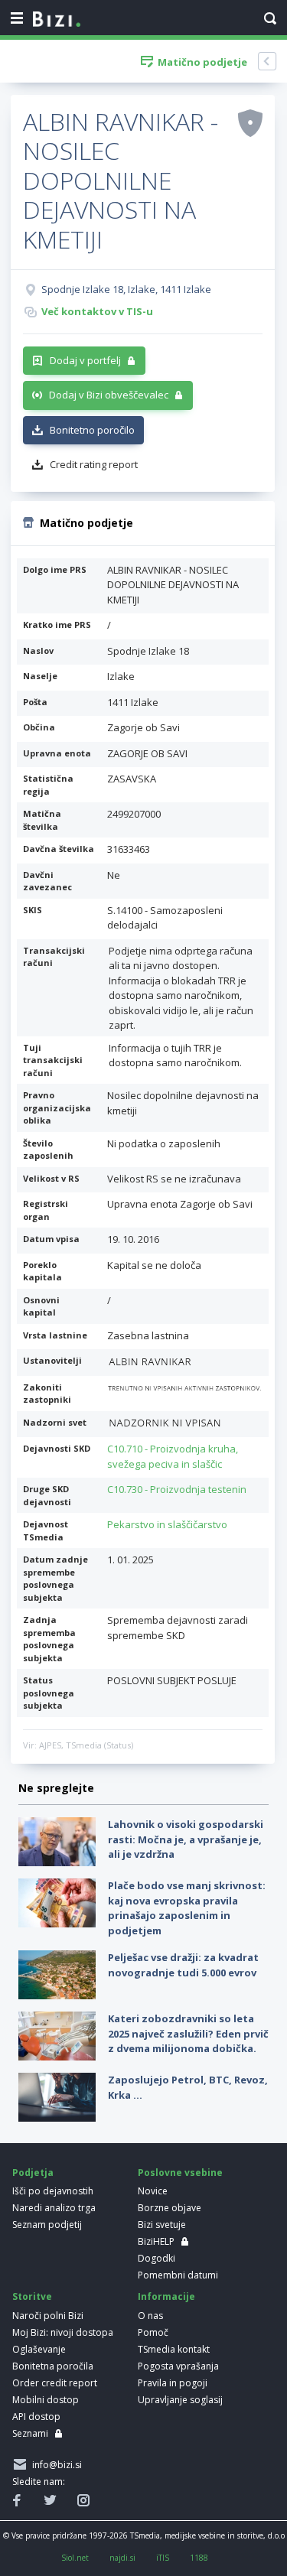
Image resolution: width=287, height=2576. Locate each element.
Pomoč (153, 2332)
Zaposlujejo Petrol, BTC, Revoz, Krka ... (188, 2087)
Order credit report (55, 2383)
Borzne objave (170, 2208)
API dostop (36, 2417)
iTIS (163, 2558)
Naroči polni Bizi (48, 2316)
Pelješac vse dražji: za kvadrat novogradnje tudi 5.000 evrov (183, 1965)
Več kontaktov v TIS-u (97, 311)
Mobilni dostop (46, 2400)
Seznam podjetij (47, 2225)
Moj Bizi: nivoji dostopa (63, 2332)
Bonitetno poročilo (92, 430)
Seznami (30, 2433)
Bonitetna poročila (53, 2366)
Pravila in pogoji (173, 2383)
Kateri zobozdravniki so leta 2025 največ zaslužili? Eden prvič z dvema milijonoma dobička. (188, 2033)
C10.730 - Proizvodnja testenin (177, 1489)
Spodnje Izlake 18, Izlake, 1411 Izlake (126, 289)
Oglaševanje (39, 2349)
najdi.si (122, 2558)
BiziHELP (156, 2241)
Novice (153, 2191)
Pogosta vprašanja (178, 2366)
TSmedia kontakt (174, 2349)
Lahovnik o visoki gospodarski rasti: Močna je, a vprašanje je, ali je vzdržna (186, 1839)
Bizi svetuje (162, 2225)
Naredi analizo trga (54, 2208)
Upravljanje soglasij (180, 2400)
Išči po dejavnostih (53, 2191)
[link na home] (57, 20)
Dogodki (157, 2258)
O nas (150, 2316)
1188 (199, 2558)
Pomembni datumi (178, 2275)
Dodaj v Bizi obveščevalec (109, 395)
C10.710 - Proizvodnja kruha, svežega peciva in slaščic (173, 1456)
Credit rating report (94, 464)
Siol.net (75, 2558)
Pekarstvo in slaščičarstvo (167, 1524)
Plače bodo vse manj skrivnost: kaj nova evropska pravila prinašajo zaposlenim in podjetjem (187, 1908)
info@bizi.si (55, 2465)
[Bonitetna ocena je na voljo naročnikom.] (250, 122)
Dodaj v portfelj (85, 360)
